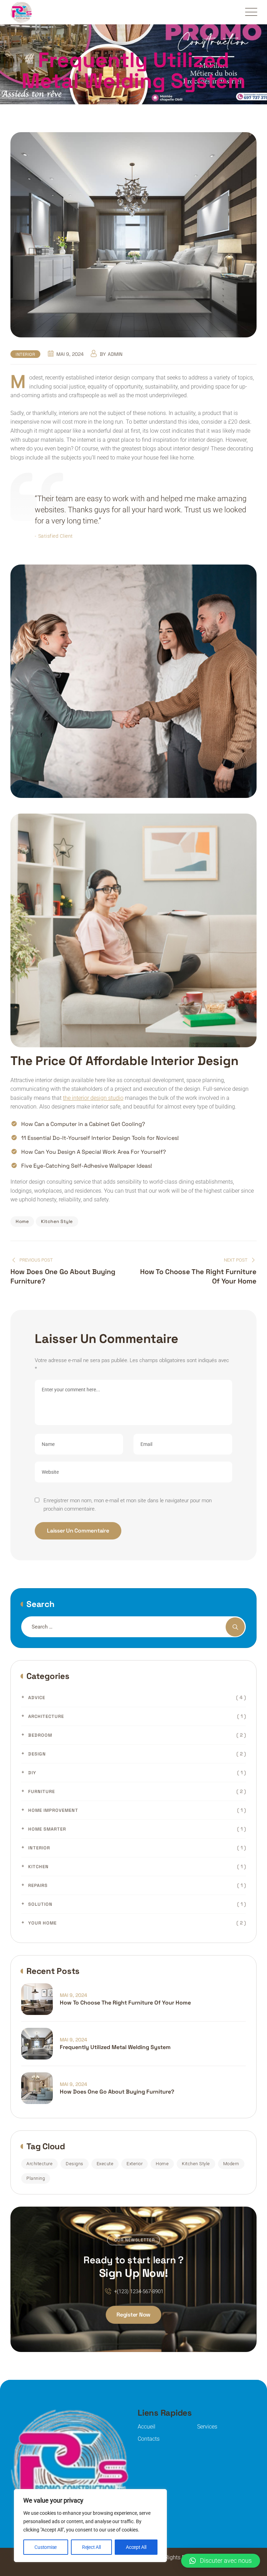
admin (115, 354)
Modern (231, 2164)
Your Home (42, 1923)
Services (207, 2427)
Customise (46, 2547)
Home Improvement (53, 1810)
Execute (105, 2164)
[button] (221, 2561)
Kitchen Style (57, 1221)
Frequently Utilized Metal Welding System (115, 2047)
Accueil (147, 2427)
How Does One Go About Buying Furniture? (117, 2092)
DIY (32, 1773)
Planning (36, 2178)
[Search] (235, 1627)
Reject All (91, 2547)
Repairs (38, 1885)
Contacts (149, 2439)
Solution (40, 1904)
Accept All (136, 2547)
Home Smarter (47, 1829)
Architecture (46, 1716)
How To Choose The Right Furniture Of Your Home (125, 2003)
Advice (37, 1698)
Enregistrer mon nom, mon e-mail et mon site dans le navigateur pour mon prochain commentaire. (128, 1505)
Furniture (42, 1791)
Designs (75, 2164)
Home (22, 1221)
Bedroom (40, 1735)
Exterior (135, 2164)
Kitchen (38, 1867)
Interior (25, 354)
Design (37, 1754)
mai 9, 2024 (74, 1995)
